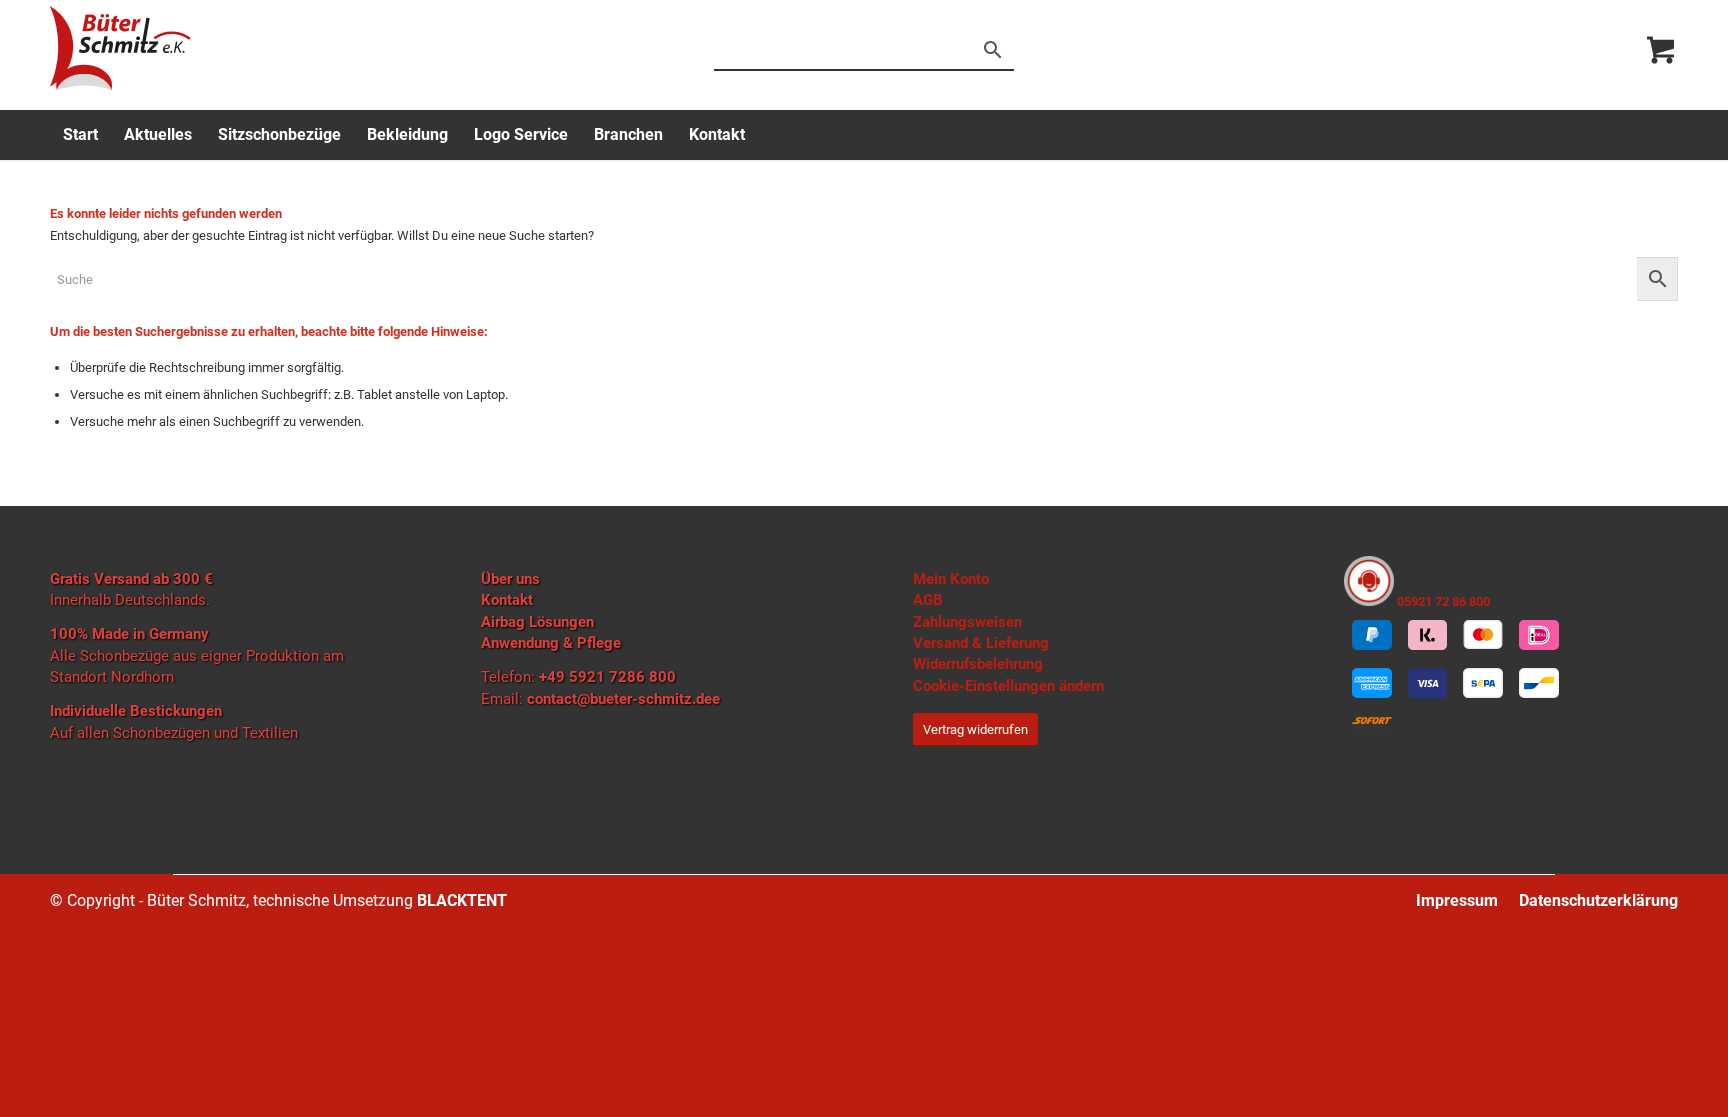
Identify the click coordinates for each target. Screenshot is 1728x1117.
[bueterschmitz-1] (120, 48)
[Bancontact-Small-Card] (1539, 683)
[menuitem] (80, 135)
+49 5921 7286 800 (607, 677)
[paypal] (1372, 635)
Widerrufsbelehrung (978, 664)
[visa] (1428, 683)
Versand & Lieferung (981, 643)
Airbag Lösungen (537, 622)
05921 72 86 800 (1442, 601)
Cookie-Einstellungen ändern (1008, 686)
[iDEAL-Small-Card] (1539, 635)
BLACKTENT (462, 900)
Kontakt (507, 600)
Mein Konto (951, 579)
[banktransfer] (1483, 683)
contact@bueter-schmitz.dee (623, 699)
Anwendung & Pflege (551, 643)
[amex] (1372, 683)
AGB (928, 600)
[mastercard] (1483, 635)
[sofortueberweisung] (1372, 723)
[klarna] (1428, 635)
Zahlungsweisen (967, 622)
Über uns (510, 579)
